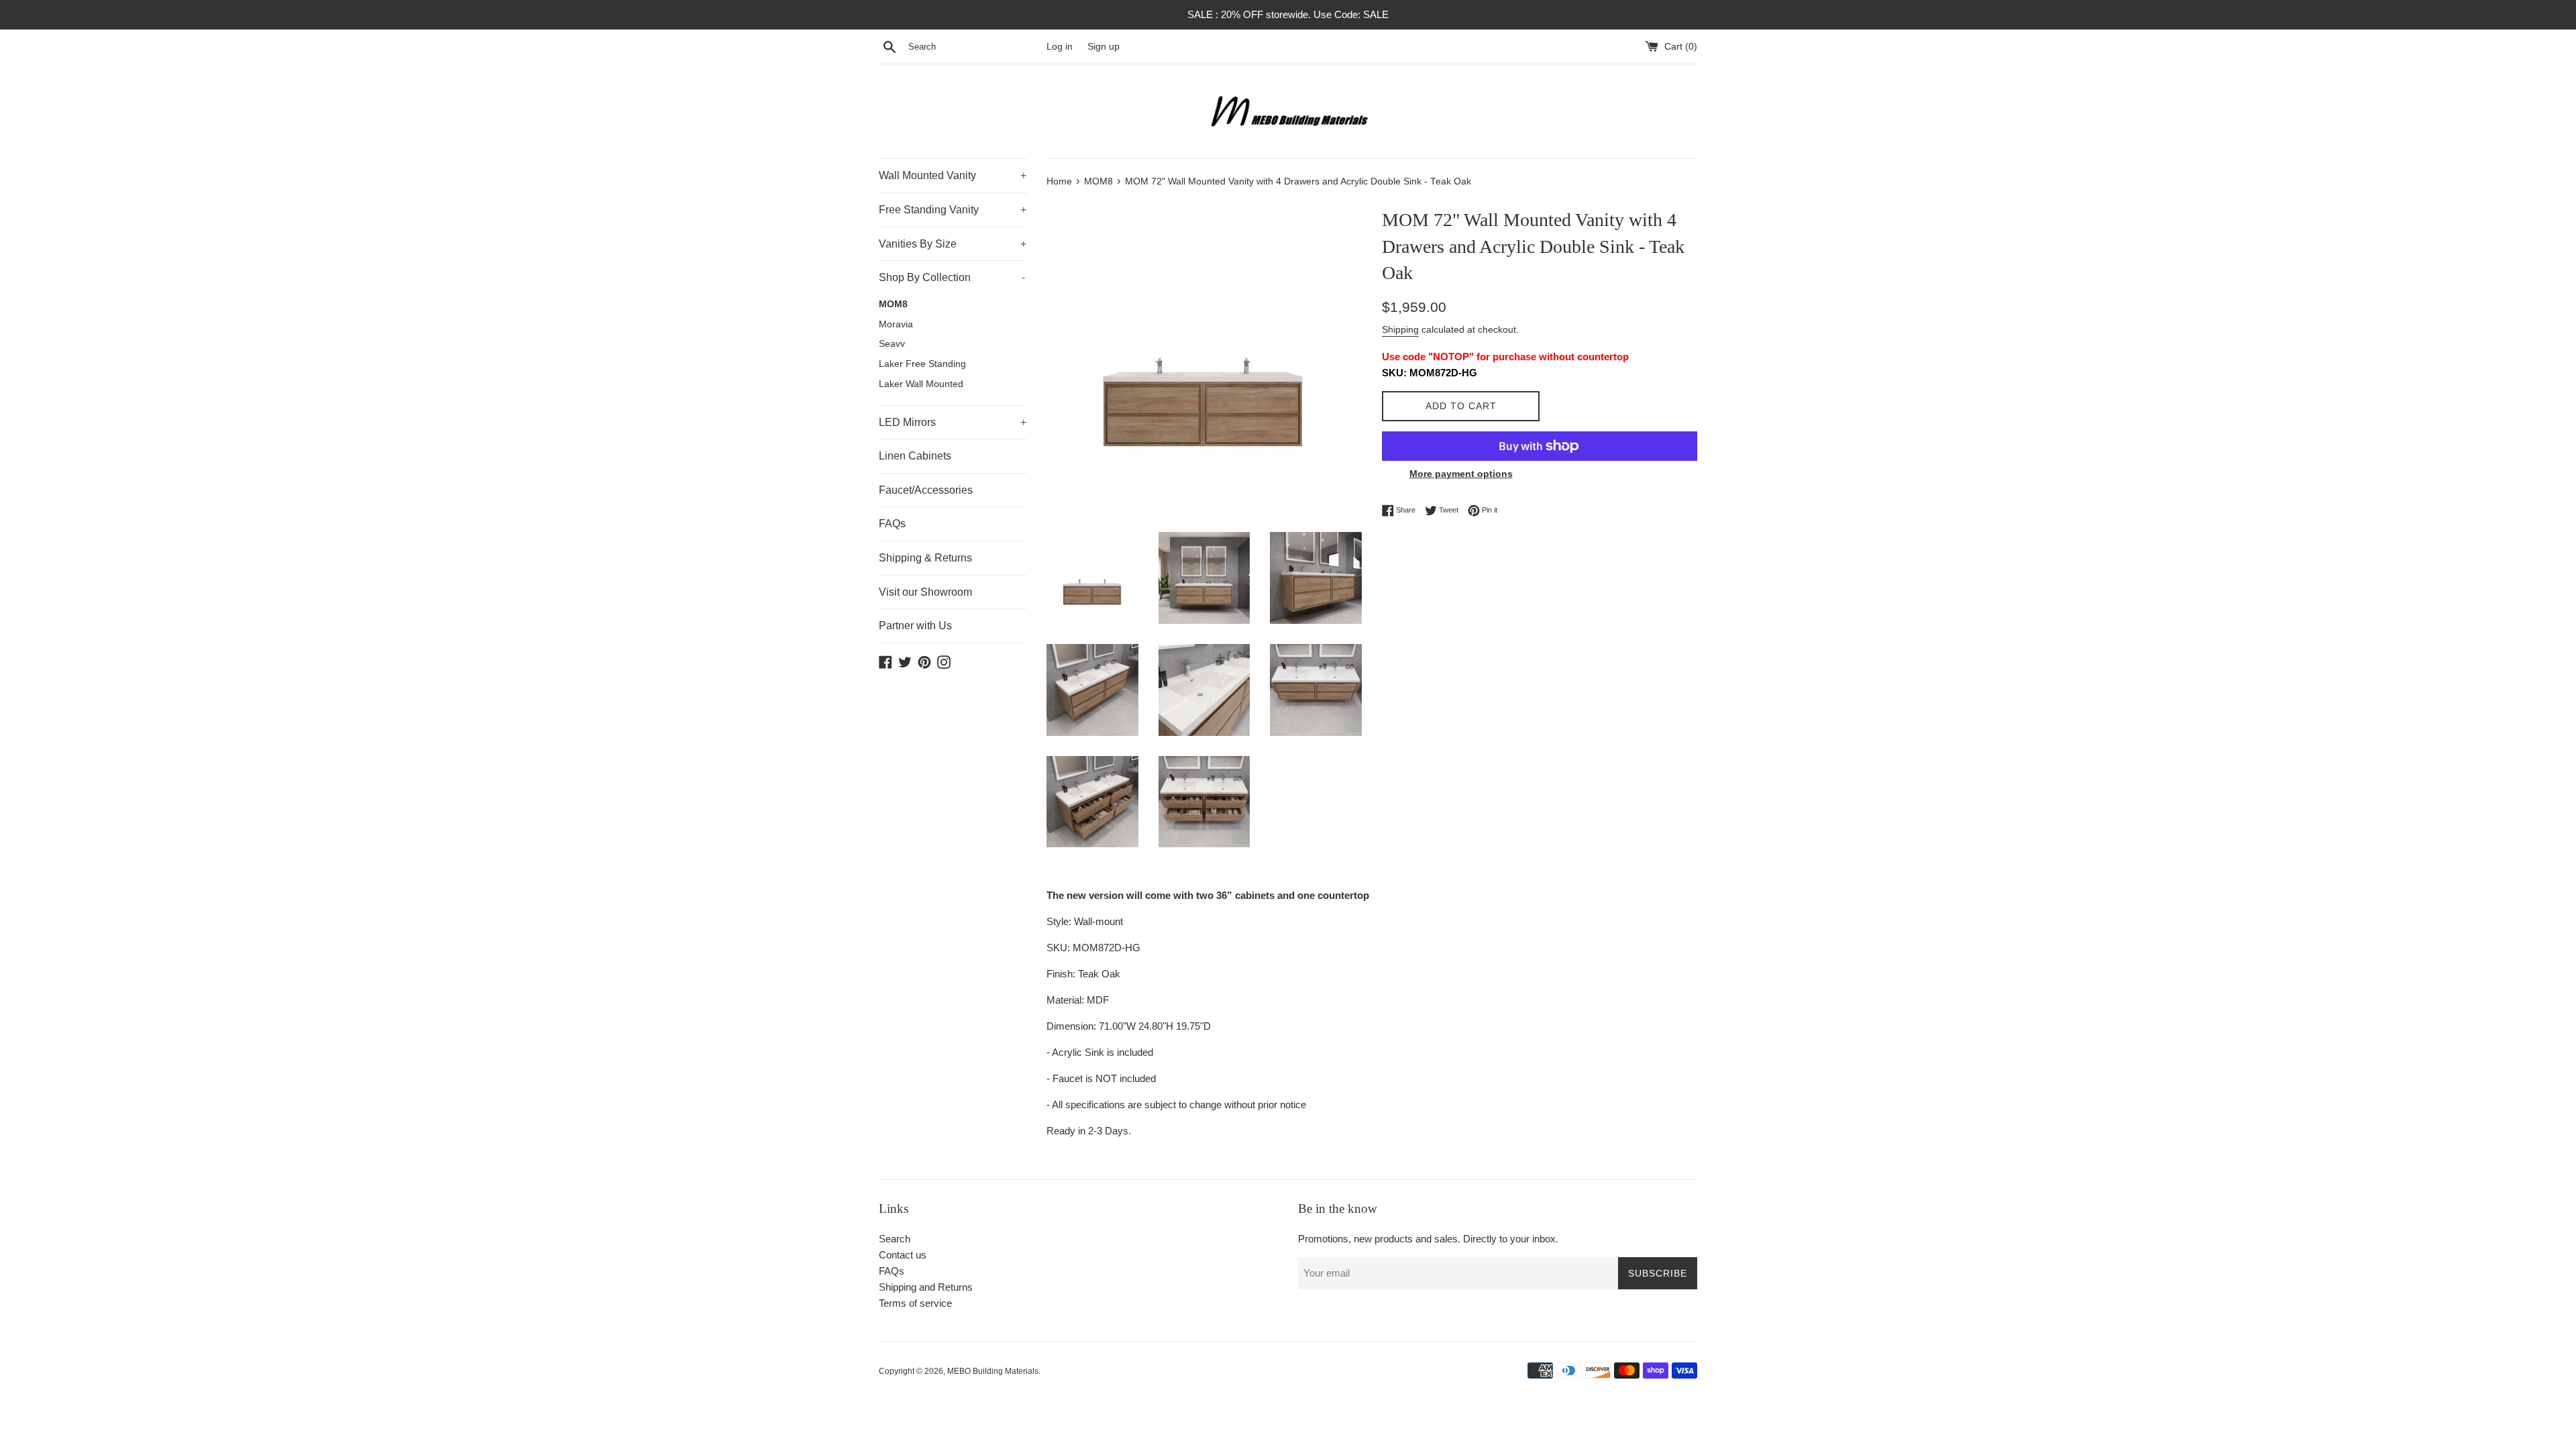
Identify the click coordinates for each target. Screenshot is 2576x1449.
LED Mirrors (953, 422)
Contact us (903, 1255)
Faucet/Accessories (926, 490)
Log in (1060, 47)
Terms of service (915, 1303)
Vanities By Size (953, 244)
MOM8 (893, 304)
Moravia (896, 324)
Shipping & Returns (925, 558)
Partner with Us (915, 626)
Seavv (892, 344)
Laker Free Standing (922, 364)
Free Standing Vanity (953, 210)
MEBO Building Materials (993, 1371)
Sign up (1104, 47)
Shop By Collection (952, 277)
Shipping (1400, 329)
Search (895, 1239)
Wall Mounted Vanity (953, 175)
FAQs (892, 524)
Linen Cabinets (915, 456)
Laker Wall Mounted (921, 384)
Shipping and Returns (926, 1287)
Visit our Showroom (925, 592)
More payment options (1461, 474)
